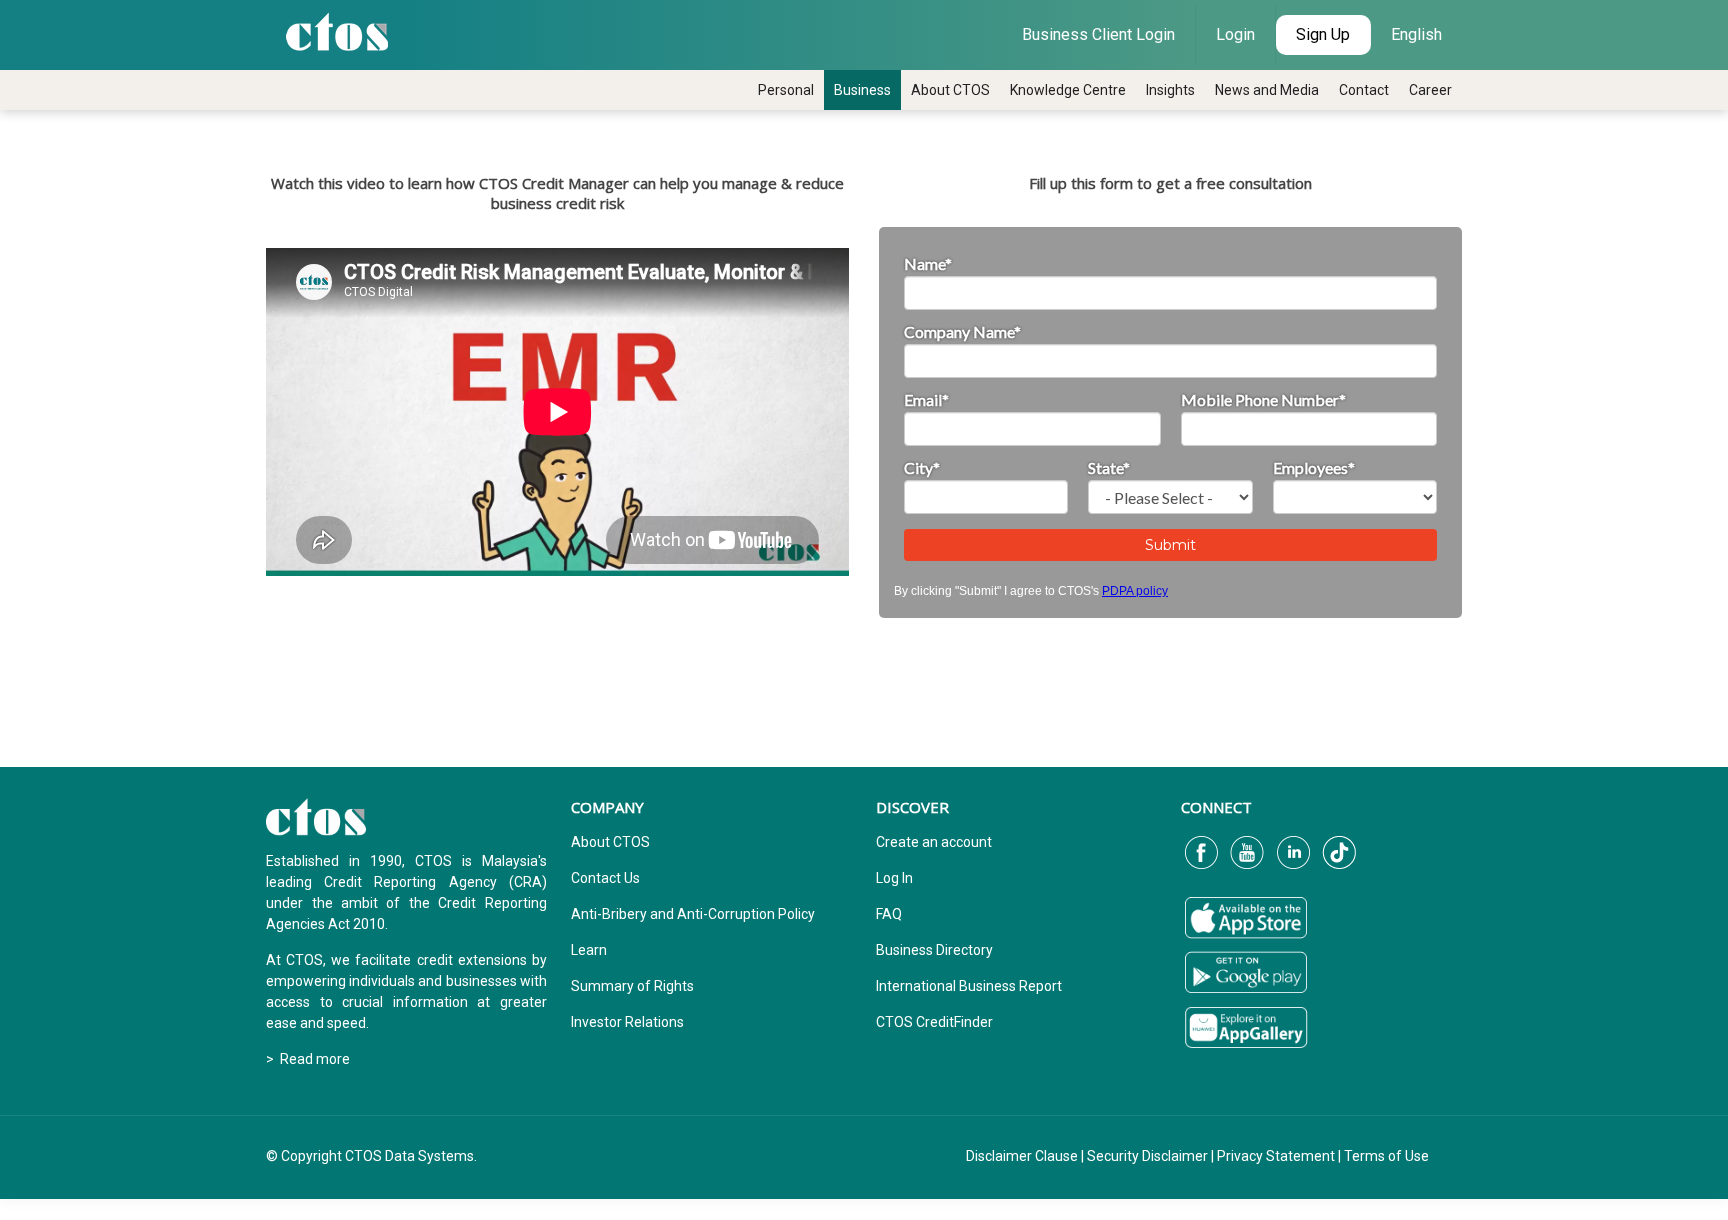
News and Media (1267, 90)
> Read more (308, 1059)
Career (1430, 90)
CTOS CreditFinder (934, 1022)
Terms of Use (1386, 1156)
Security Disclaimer (1147, 1156)
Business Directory (934, 950)
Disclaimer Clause (1022, 1156)
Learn (589, 950)
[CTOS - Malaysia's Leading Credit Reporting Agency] (337, 30)
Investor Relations (627, 1022)
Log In (894, 878)
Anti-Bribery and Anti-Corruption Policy (693, 914)
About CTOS (950, 90)
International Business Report (969, 986)
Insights (1170, 90)
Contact (1364, 90)
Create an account (934, 842)
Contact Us (605, 878)
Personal (786, 90)
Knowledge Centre (1068, 90)
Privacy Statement (1276, 1156)
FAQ (889, 914)
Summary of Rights (632, 986)
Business (862, 90)
